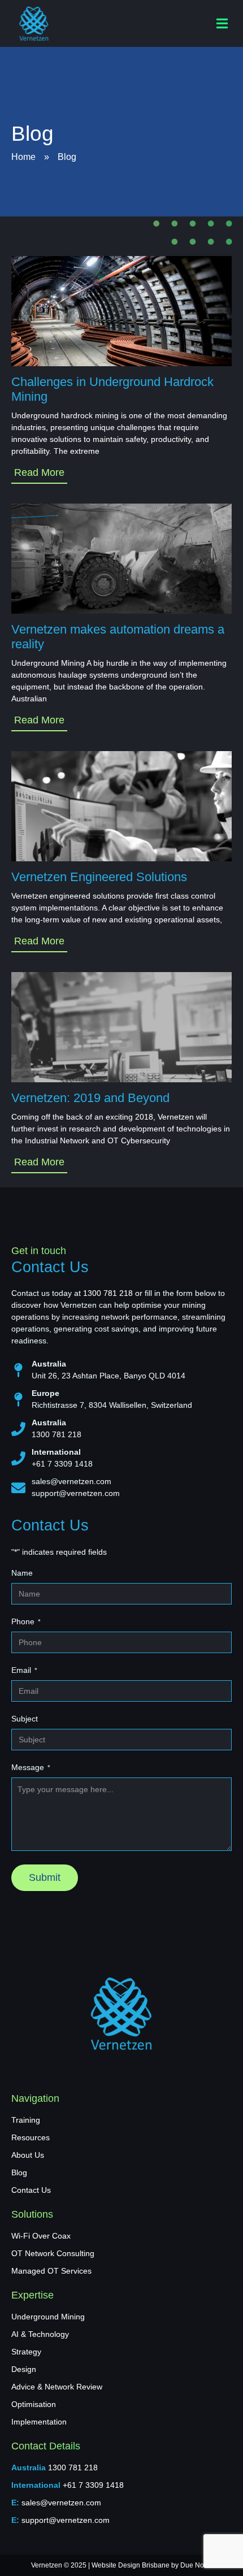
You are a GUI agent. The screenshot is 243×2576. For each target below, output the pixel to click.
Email (24, 1670)
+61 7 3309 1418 (62, 1464)
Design (24, 2369)
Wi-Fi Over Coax (41, 2236)
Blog (19, 2172)
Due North (196, 2565)
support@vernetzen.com (76, 1493)
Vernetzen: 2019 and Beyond (90, 1098)
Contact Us (31, 2190)
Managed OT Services (51, 2271)
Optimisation (34, 2404)
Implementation (39, 2422)
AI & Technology (40, 2334)
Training (26, 2120)
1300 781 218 (108, 1293)
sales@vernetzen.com (71, 1481)
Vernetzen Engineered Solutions (99, 877)
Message (31, 1767)
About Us (28, 2155)
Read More (39, 472)
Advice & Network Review (57, 2387)
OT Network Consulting (53, 2253)
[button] (222, 23)
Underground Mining (48, 2317)
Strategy (26, 2352)
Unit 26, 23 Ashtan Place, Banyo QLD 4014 (109, 1376)
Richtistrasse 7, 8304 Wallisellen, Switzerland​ (112, 1405)
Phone (26, 1621)
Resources (31, 2137)
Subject (25, 1719)
